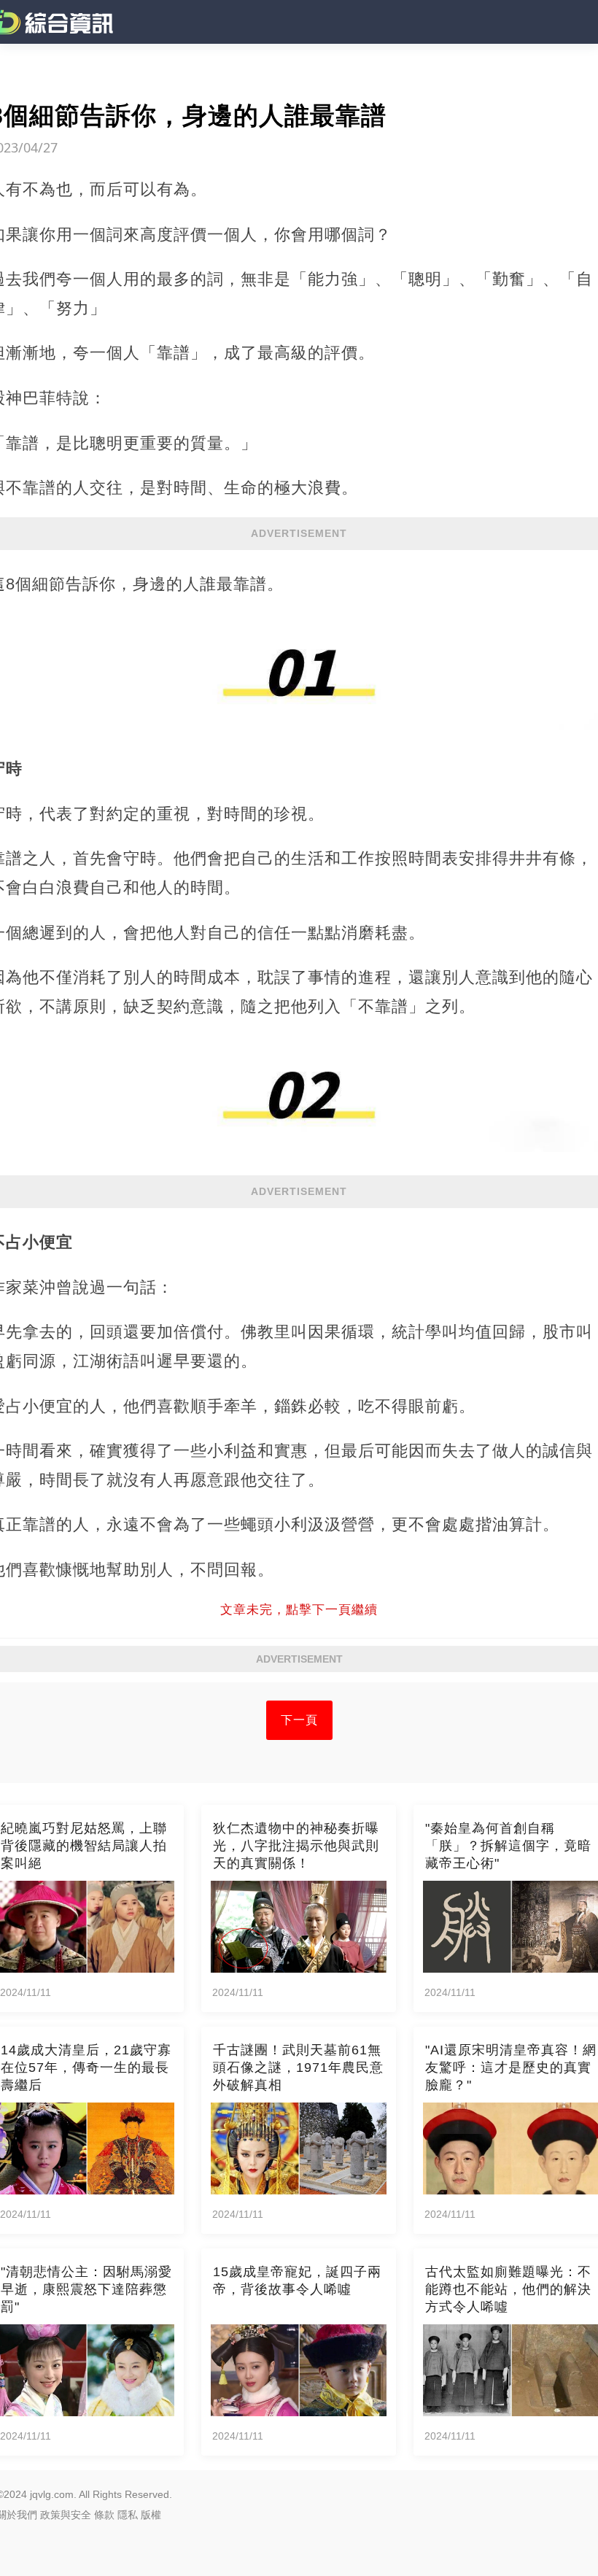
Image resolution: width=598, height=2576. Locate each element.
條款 (104, 2515)
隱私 (128, 2515)
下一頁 (299, 1720)
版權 (151, 2515)
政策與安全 (66, 2515)
